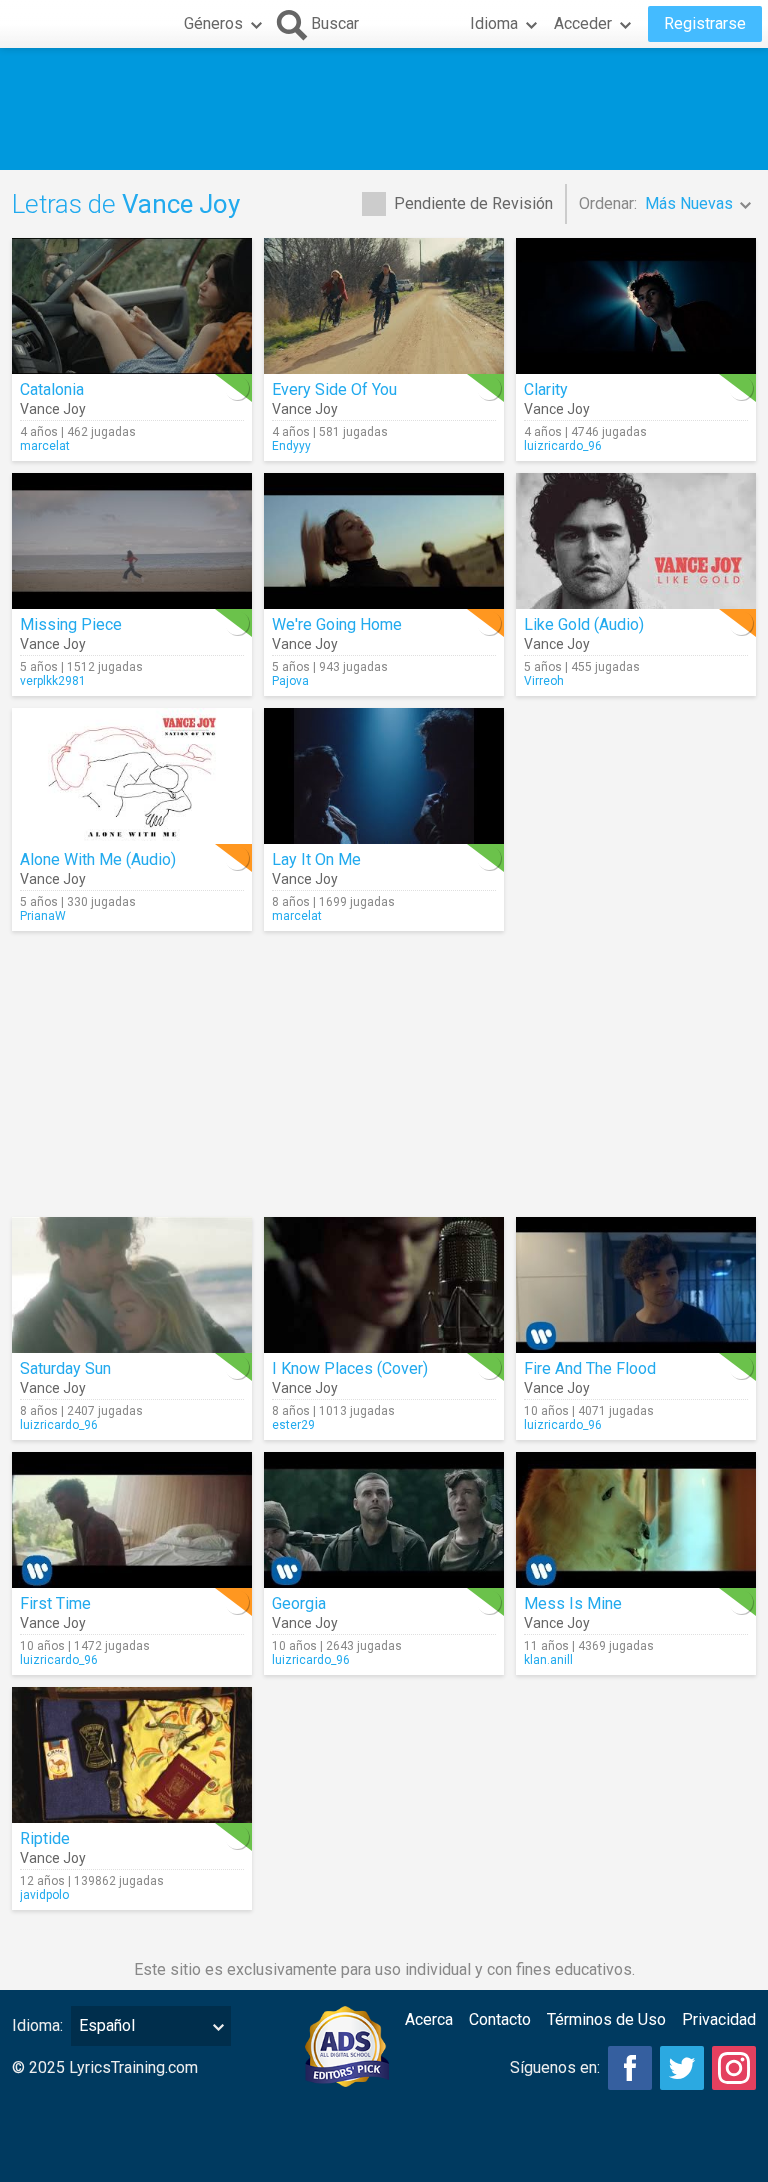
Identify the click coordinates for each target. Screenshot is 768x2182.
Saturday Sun (65, 1368)
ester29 (293, 1425)
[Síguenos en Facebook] (630, 2068)
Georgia (299, 1603)
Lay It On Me (316, 859)
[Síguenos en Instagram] (734, 2068)
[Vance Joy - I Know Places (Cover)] (384, 1285)
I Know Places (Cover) (350, 1368)
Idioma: (37, 2025)
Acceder (583, 23)
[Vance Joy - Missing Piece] (132, 541)
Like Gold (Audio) (584, 624)
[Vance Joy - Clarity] (636, 306)
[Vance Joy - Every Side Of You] (384, 306)
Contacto (500, 2019)
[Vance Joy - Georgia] (384, 1520)
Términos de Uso (606, 2019)
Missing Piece (71, 624)
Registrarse (705, 23)
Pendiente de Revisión (473, 203)
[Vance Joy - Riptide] (132, 1755)
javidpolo (44, 1895)
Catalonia (52, 389)
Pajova (290, 681)
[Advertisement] (384, 109)
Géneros (213, 23)
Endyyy (291, 446)
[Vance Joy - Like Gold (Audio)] (636, 541)
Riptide (45, 1838)
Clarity (546, 389)
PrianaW (43, 916)
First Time (55, 1603)
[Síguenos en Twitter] (682, 2068)
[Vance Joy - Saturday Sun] (132, 1285)
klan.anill (548, 1660)
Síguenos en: (555, 2067)
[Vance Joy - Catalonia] (132, 306)
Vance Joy (53, 409)
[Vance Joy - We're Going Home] (384, 541)
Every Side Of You (334, 389)
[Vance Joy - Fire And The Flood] (636, 1285)
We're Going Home (337, 624)
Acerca (429, 2019)
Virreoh (544, 681)
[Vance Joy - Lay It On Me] (384, 776)
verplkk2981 (53, 681)
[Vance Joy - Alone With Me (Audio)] (132, 776)
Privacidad (719, 2019)
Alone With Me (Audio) (98, 859)
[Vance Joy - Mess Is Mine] (636, 1520)
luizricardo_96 (563, 446)
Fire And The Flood (590, 1368)
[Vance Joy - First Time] (132, 1520)
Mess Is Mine (573, 1603)
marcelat (45, 446)
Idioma (494, 23)
